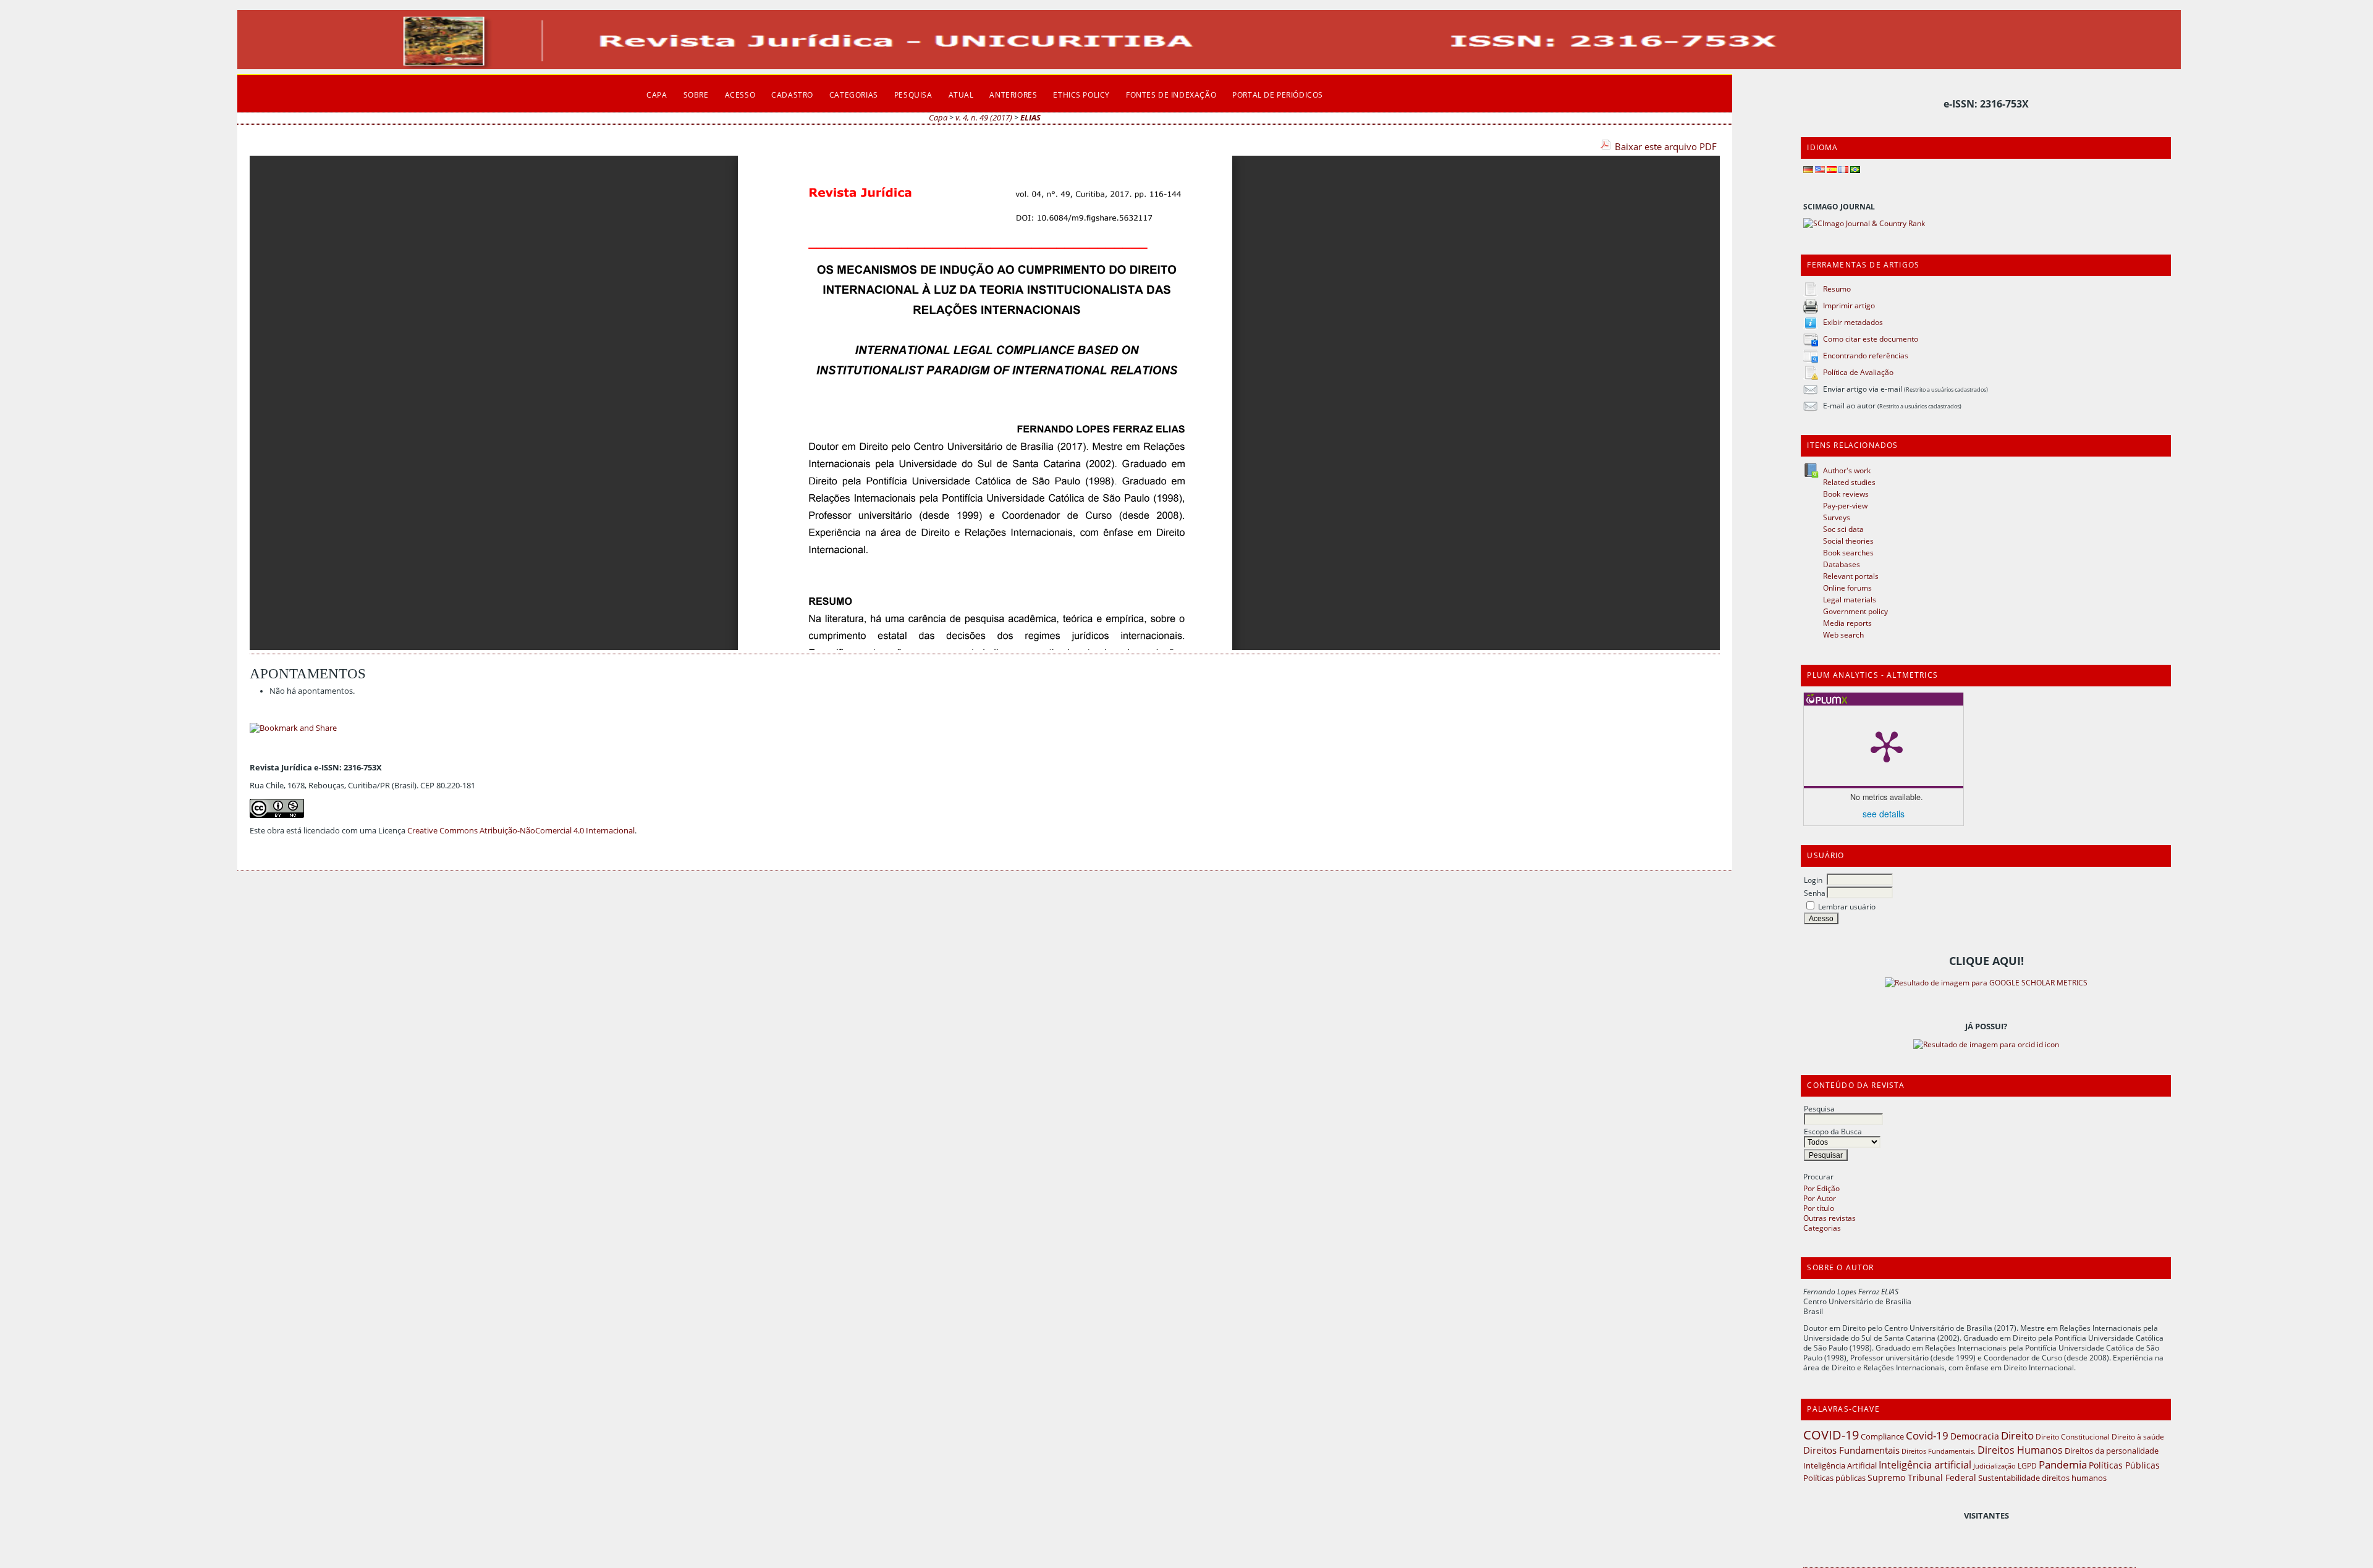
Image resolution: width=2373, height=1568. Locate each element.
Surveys (1837, 517)
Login (1813, 880)
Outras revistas (1829, 1218)
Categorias (1822, 1228)
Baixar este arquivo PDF (1666, 146)
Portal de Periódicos (1278, 95)
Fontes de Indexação (1171, 95)
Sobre (696, 95)
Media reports (1847, 623)
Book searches (1848, 552)
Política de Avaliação (1858, 372)
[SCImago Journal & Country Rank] (1864, 223)
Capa (657, 95)
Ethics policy (1081, 95)
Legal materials (1850, 599)
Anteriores (1013, 95)
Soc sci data (1843, 529)
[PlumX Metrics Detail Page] (1887, 746)
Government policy (1855, 611)
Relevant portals (1851, 576)
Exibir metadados (1853, 322)
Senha (1815, 893)
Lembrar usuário (1847, 906)
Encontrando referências (1866, 355)
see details (1884, 814)
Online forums (1847, 588)
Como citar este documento (1871, 339)
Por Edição (1821, 1188)
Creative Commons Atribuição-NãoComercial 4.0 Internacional (521, 831)
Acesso (740, 95)
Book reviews (1846, 494)
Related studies (1849, 482)
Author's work (1847, 470)
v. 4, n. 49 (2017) (984, 118)
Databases (1842, 564)
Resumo (1837, 289)
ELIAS (1030, 118)
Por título (1819, 1208)
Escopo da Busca (1833, 1131)
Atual (961, 95)
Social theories (1848, 541)
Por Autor (1820, 1198)
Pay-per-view (1845, 505)
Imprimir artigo (1849, 305)
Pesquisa (1819, 1108)
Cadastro (792, 95)
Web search (1843, 634)
